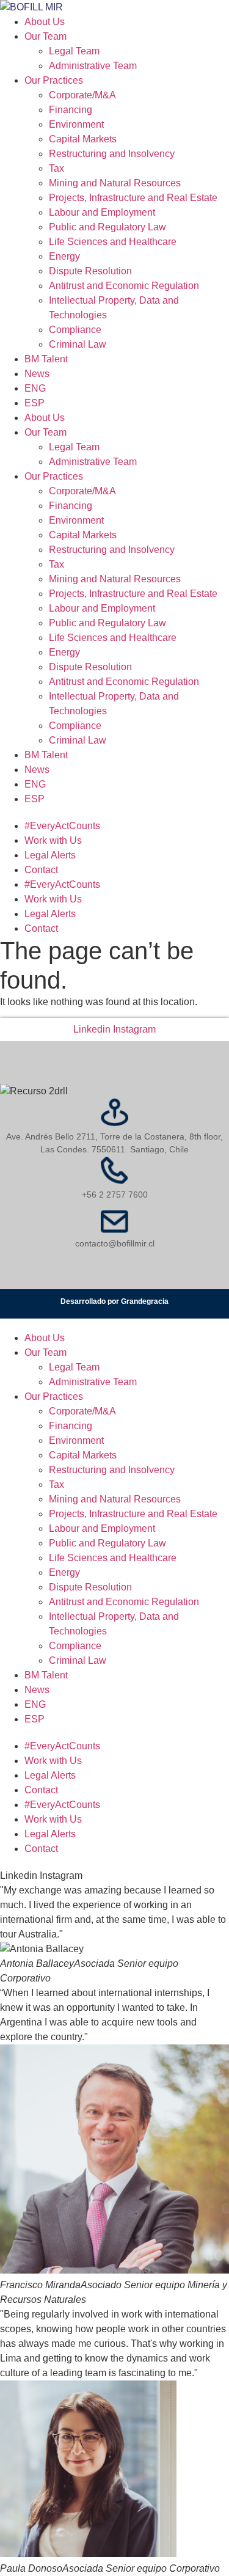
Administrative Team (93, 66)
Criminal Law (78, 344)
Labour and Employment (102, 212)
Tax (56, 168)
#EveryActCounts (62, 826)
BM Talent (46, 359)
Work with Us (53, 840)
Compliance (75, 330)
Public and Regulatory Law (107, 227)
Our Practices (54, 80)
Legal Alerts (50, 855)
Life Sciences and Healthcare (113, 242)
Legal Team (74, 51)
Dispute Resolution (90, 271)
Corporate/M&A (82, 95)
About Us (45, 22)
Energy (64, 256)
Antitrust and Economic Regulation (124, 286)
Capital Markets (83, 139)
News (37, 374)
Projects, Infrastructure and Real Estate (133, 198)
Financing (71, 110)
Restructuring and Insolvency (112, 154)
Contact (41, 870)
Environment (76, 124)
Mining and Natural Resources (115, 183)
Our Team (45, 36)
